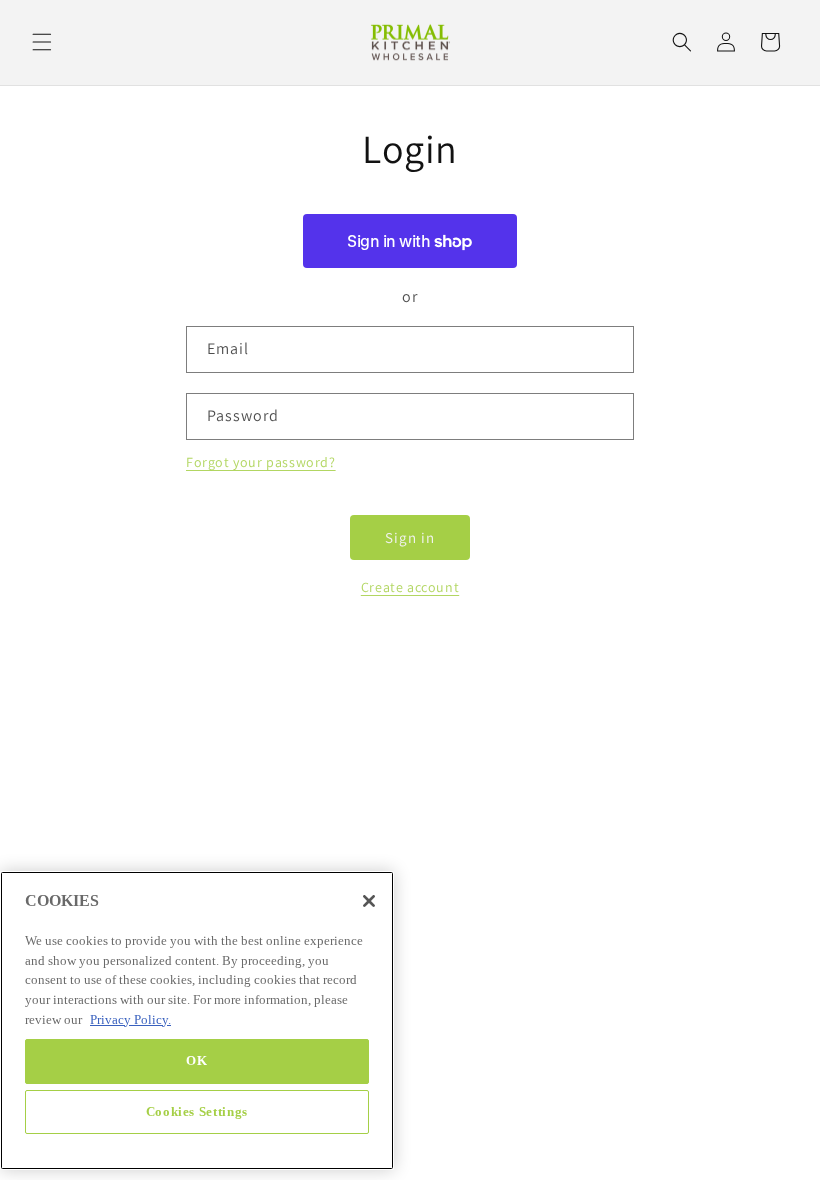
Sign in (410, 537)
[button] (42, 42)
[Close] (369, 901)
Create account (410, 587)
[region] (197, 1020)
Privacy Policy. (130, 1019)
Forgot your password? (261, 462)
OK (196, 1060)
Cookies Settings (197, 1111)
